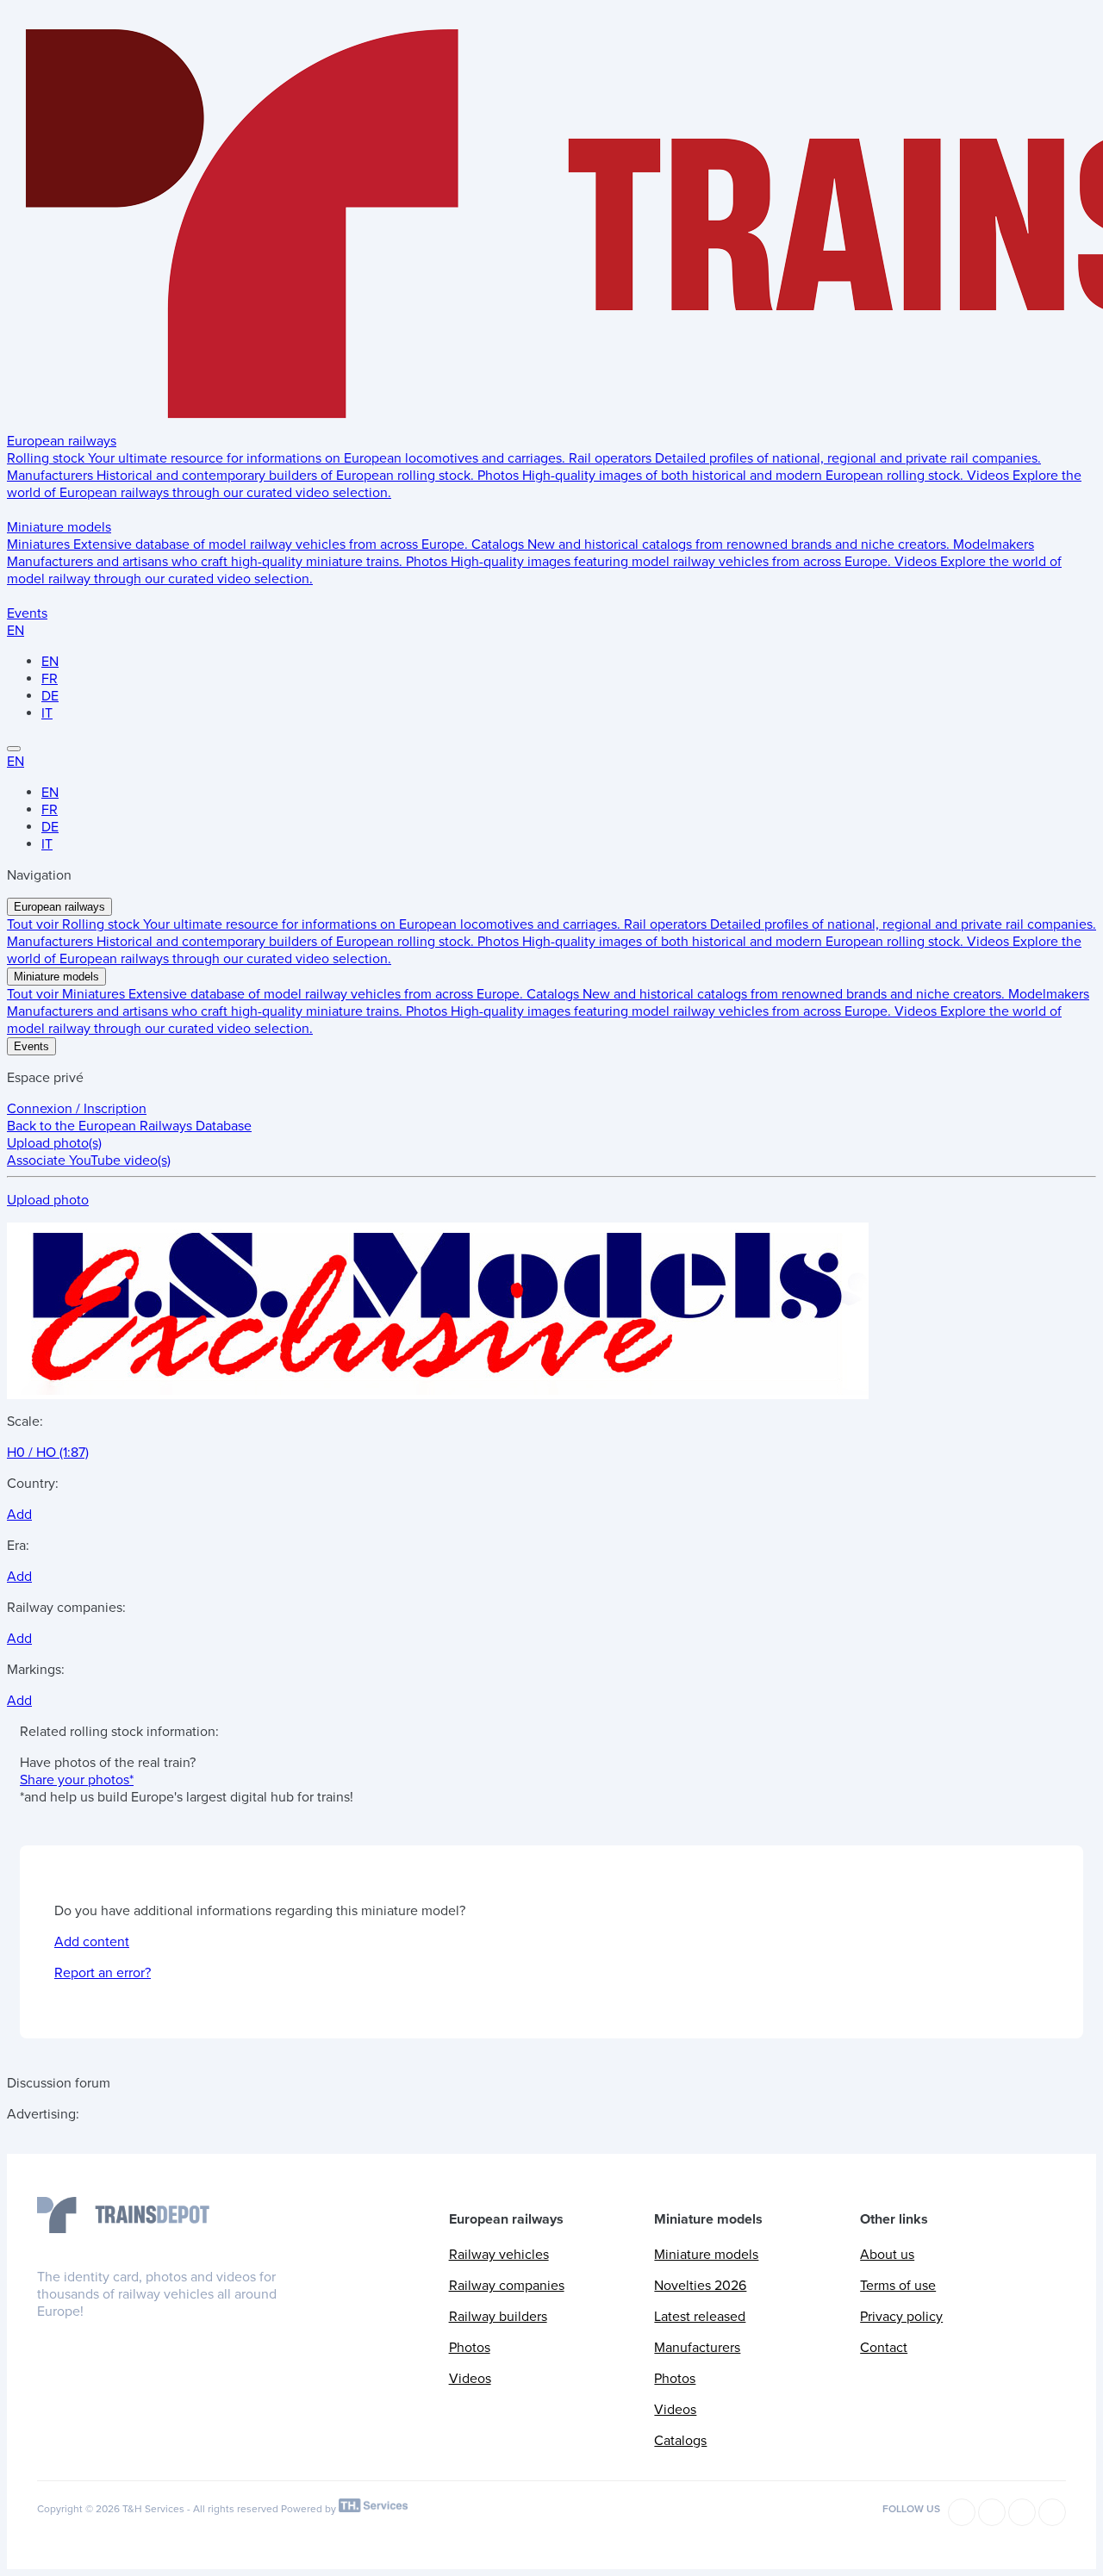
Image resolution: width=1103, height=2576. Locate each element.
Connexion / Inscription (77, 1109)
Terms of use (898, 2286)
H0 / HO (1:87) (48, 1453)
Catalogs (680, 2441)
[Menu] (14, 749)
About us (887, 2255)
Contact (884, 2348)
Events (27, 613)
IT (47, 713)
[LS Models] (438, 1391)
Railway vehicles (499, 2255)
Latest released (700, 2317)
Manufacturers (697, 2348)
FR (50, 679)
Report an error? (103, 1973)
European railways (62, 441)
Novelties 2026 (700, 2286)
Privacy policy (901, 2317)
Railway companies (507, 2286)
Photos (470, 2348)
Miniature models (59, 527)
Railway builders (498, 2317)
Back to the (129, 1126)
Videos (470, 2379)
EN (16, 631)
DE (50, 696)
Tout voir (34, 924)
